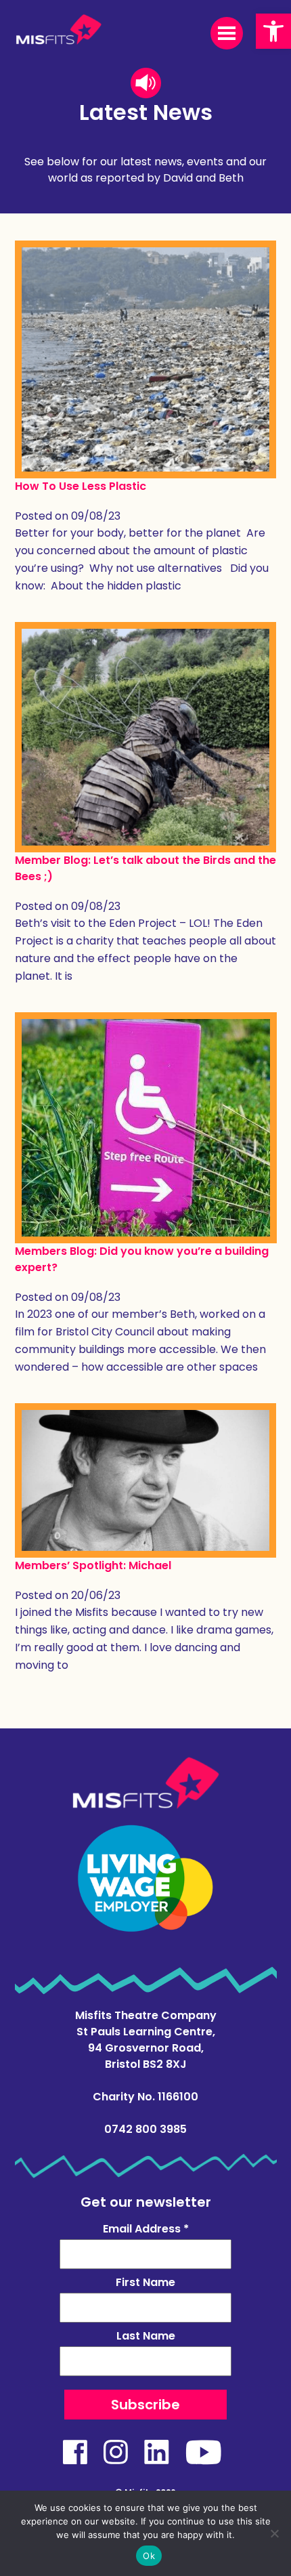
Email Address (146, 2229)
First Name (145, 2282)
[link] (273, 31)
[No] (274, 2533)
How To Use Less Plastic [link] (81, 486)
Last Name (146, 2336)
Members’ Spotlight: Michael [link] (93, 1565)
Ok (149, 2556)
